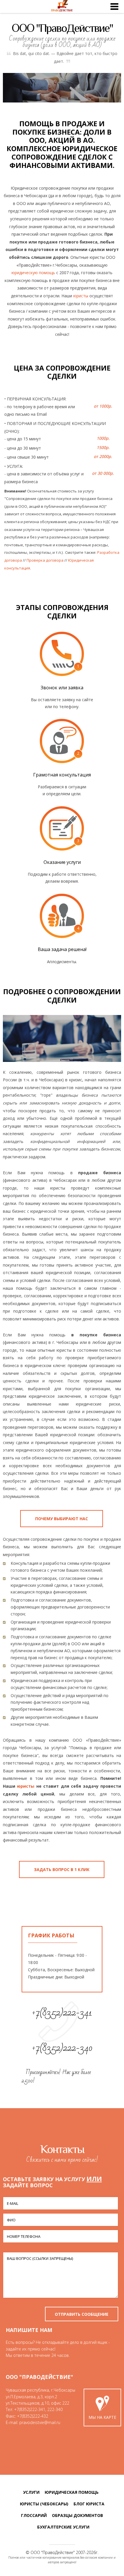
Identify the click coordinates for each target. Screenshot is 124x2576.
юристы (81, 296)
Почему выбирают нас (62, 1519)
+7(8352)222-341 (62, 2012)
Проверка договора (45, 560)
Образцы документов (77, 2515)
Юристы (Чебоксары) (44, 2504)
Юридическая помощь (72, 2492)
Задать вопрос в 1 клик (62, 1869)
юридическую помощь (33, 273)
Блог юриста (89, 2504)
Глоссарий (34, 2515)
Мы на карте (102, 2417)
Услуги (31, 2492)
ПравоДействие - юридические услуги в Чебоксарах (62, 7)
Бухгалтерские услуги (63, 2527)
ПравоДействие (58, 2552)
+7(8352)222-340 (62, 2048)
